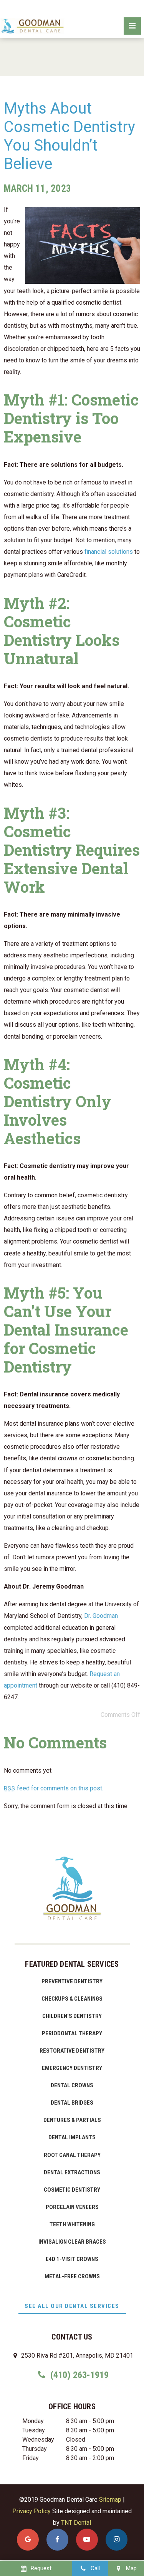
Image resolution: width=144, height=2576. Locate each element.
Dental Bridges (72, 2103)
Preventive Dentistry (72, 1981)
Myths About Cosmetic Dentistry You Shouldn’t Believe (70, 136)
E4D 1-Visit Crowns (72, 2259)
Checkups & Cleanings (72, 1999)
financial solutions (109, 552)
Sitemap (110, 2500)
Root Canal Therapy (72, 2155)
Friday (31, 2458)
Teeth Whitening (72, 2224)
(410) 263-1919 (78, 2375)
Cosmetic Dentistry (72, 2190)
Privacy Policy (31, 2511)
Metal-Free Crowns (72, 2276)
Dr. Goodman (101, 1616)
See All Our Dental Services (72, 2306)
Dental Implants (72, 2137)
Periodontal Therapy (72, 2033)
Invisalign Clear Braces (72, 2242)
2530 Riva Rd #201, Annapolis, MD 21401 (76, 2356)
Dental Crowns (72, 2085)
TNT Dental (76, 2523)
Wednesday (38, 2439)
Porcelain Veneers (72, 2207)
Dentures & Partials (72, 2120)
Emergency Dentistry (72, 2068)
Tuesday (34, 2430)
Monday (33, 2421)
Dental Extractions (72, 2172)
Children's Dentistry (72, 2016)
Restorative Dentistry (72, 2051)
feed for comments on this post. (54, 1788)
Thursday (35, 2449)
